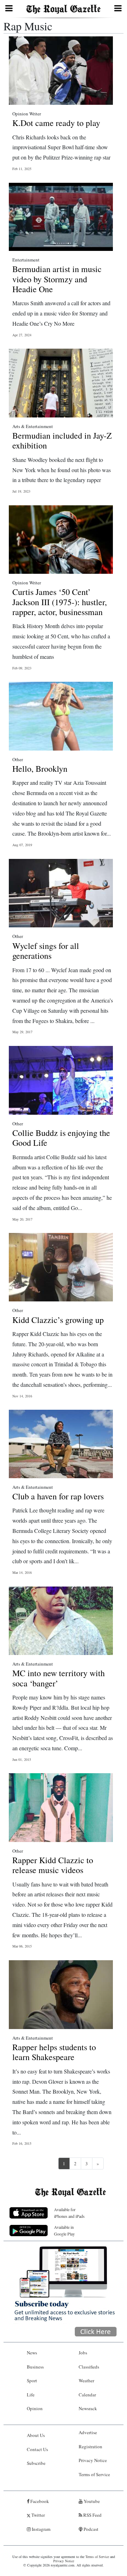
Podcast (90, 2529)
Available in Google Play (64, 2230)
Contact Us (37, 2449)
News (32, 2353)
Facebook (39, 2501)
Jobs (83, 2353)
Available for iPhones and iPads (69, 2213)
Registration (90, 2446)
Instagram (41, 2529)
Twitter (38, 2515)
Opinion (35, 2408)
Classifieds (89, 2367)
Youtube (91, 2501)
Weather (86, 2381)
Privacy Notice (93, 2460)
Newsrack (88, 2408)
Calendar (87, 2395)
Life (31, 2395)
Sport (32, 2381)
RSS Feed (92, 2515)
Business (35, 2367)
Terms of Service (94, 2474)
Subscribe (36, 2463)
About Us (36, 2435)
